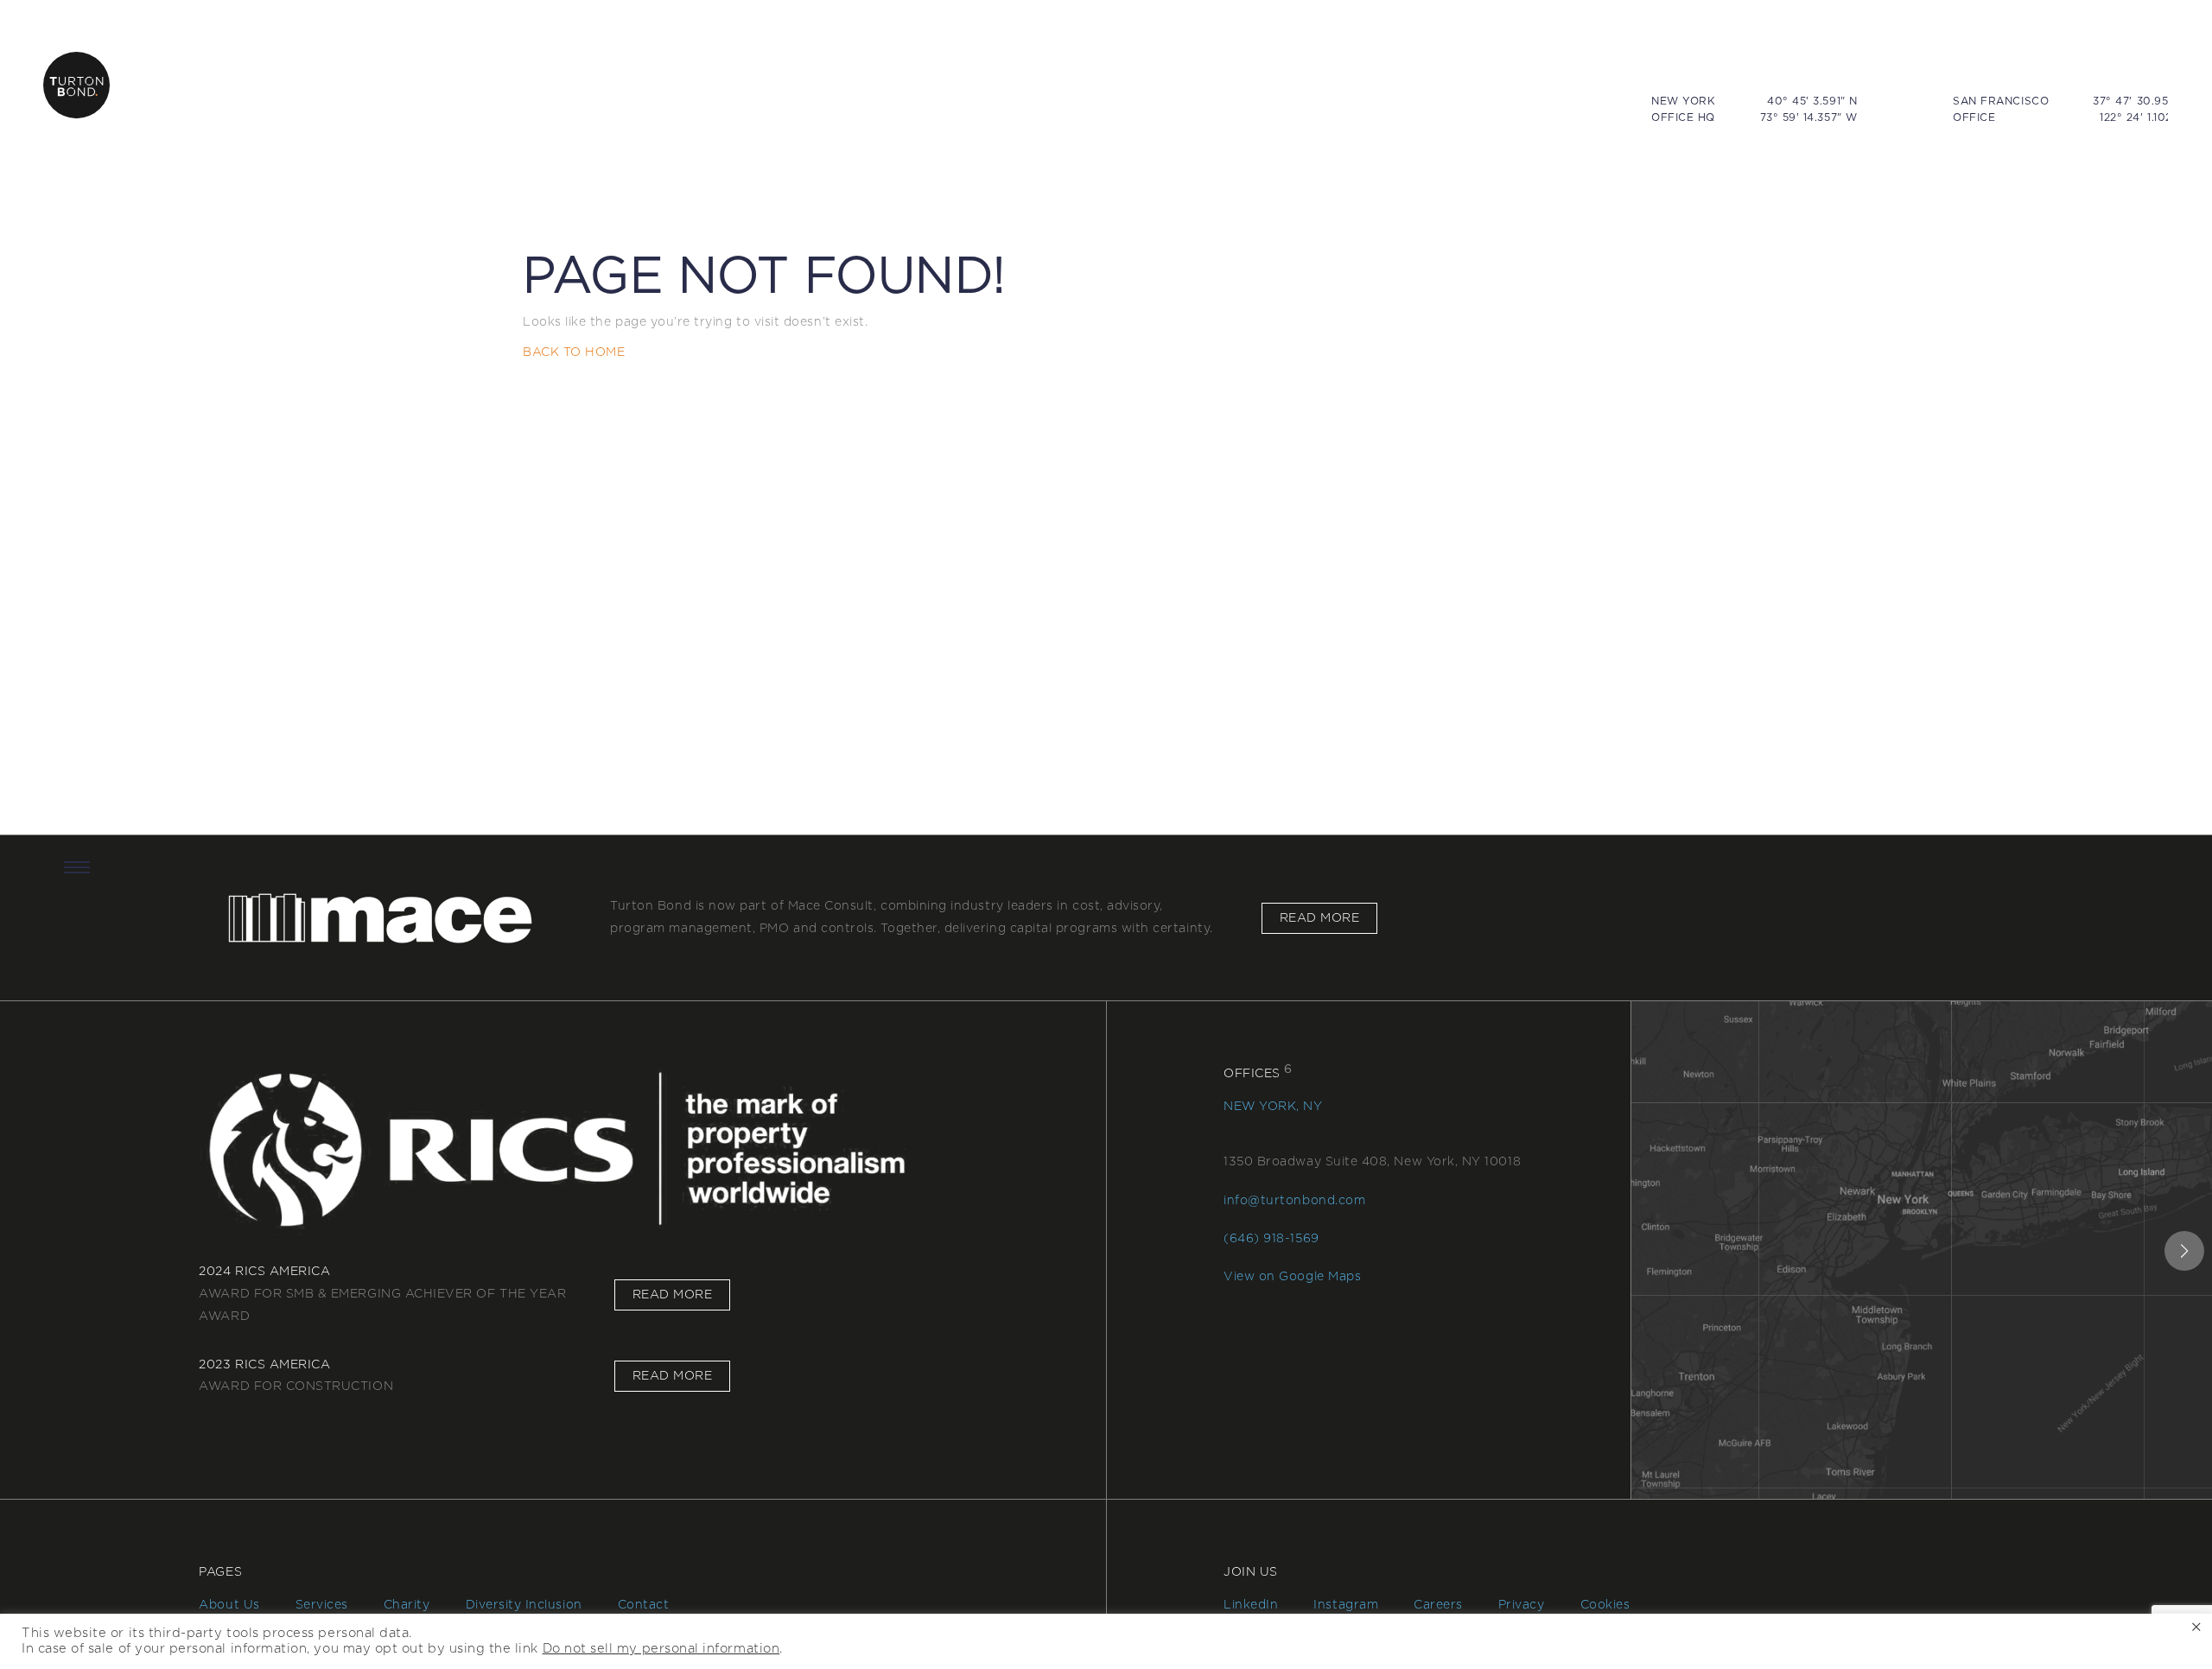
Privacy (1522, 1605)
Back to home (574, 352)
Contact (644, 1605)
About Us (229, 1605)
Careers (1438, 1605)
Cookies (1605, 1605)
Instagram (1346, 1605)
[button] (2184, 1251)
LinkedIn (1251, 1605)
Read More (1320, 918)
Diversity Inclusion (524, 1605)
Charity (407, 1605)
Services (322, 1605)
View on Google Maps (1292, 1278)
